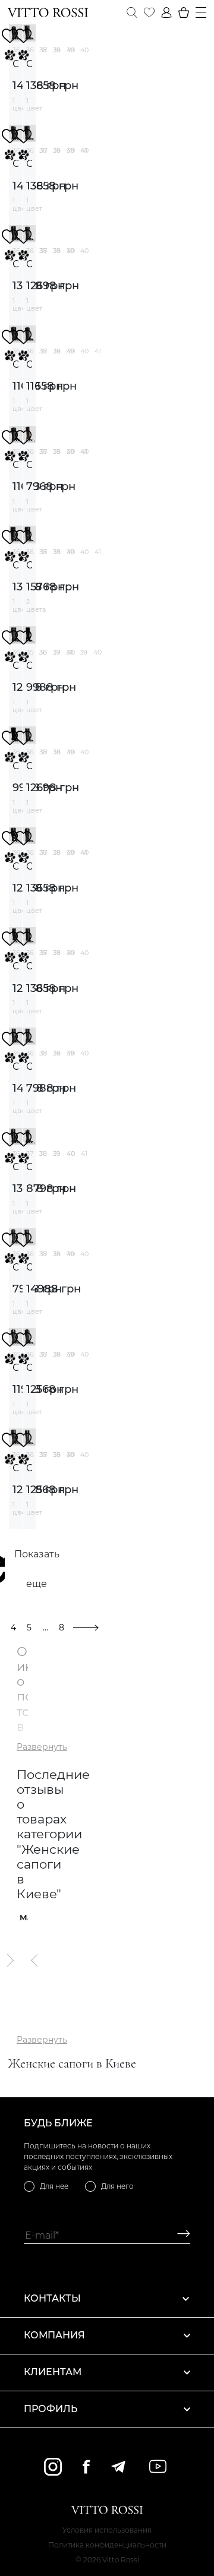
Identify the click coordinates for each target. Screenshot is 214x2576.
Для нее (54, 2186)
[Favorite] (149, 12)
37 (43, 50)
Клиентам (53, 2372)
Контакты (52, 2298)
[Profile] (166, 12)
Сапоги (15, 64)
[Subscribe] (179, 2235)
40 (84, 50)
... (45, 1627)
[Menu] (201, 12)
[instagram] (53, 2467)
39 (70, 50)
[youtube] (158, 2466)
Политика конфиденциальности (107, 2545)
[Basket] (184, 12)
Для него (117, 2186)
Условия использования (107, 2530)
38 (57, 50)
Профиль (51, 2409)
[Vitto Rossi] (48, 12)
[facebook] (86, 2466)
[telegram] (118, 2467)
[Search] (132, 12)
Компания (54, 2335)
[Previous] (35, 1961)
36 (43, 652)
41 (98, 351)
